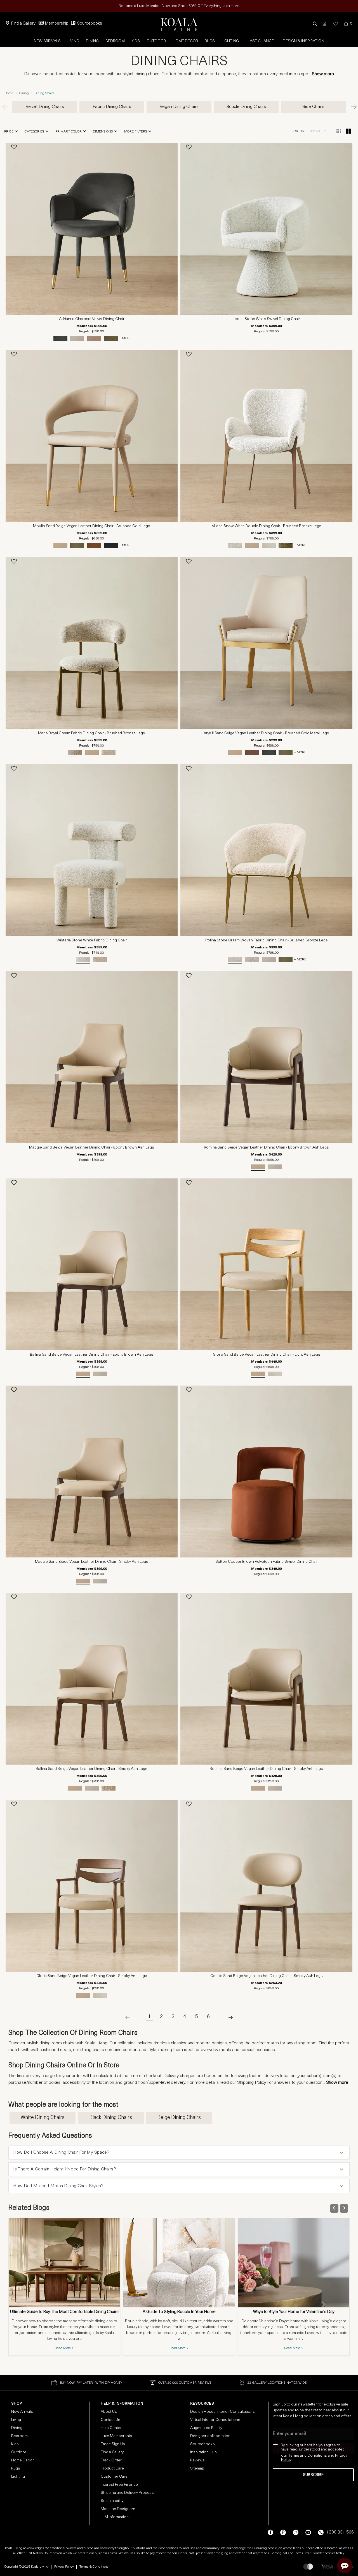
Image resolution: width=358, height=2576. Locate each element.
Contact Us (110, 2420)
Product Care (112, 2469)
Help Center (111, 2428)
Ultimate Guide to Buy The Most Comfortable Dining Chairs (64, 2312)
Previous (7, 107)
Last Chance (261, 41)
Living (73, 41)
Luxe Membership (116, 2436)
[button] (315, 24)
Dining (92, 41)
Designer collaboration (210, 2436)
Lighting (230, 41)
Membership (57, 24)
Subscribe (313, 2475)
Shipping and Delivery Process (127, 2493)
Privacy (341, 2456)
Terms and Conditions (308, 2456)
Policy (286, 2460)
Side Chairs (313, 107)
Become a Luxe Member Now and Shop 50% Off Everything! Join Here (179, 6)
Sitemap (197, 2469)
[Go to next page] (226, 2017)
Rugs (210, 41)
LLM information (115, 2517)
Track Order (111, 2460)
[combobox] (318, 131)
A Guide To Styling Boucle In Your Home (179, 2312)
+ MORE (125, 338)
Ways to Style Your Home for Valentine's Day (294, 2312)
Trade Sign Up (113, 2444)
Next (351, 107)
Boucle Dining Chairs (246, 107)
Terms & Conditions (94, 2567)
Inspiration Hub (203, 2452)
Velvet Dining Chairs (45, 107)
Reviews (197, 2460)
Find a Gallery (23, 24)
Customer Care (114, 2477)
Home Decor (185, 41)
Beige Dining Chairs (179, 2118)
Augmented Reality (206, 2428)
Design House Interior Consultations (222, 2412)
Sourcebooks (90, 24)
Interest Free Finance (119, 2485)
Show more (323, 74)
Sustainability (112, 2501)
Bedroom (115, 41)
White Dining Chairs (43, 2118)
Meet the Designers (118, 2509)
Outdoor (156, 41)
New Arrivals (47, 41)
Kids (136, 41)
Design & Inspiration (303, 41)
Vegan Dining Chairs (179, 107)
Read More (63, 2348)
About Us (109, 2412)
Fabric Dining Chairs (112, 107)
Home (9, 93)
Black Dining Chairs (111, 2118)
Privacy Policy (64, 2567)
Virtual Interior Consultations (215, 2420)
